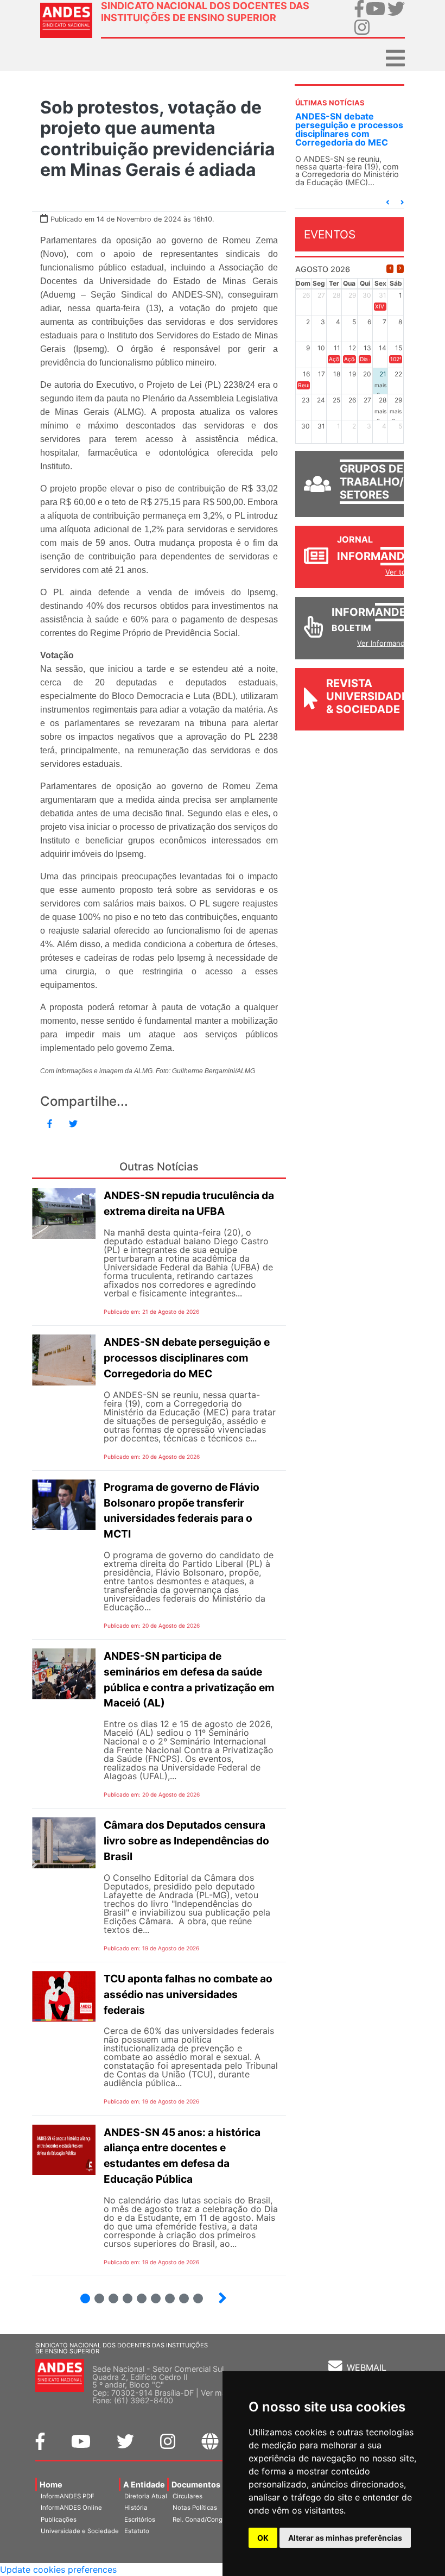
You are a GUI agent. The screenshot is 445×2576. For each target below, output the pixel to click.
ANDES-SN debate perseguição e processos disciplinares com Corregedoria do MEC (349, 129)
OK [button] (263, 2538)
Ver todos (402, 572)
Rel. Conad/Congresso (206, 2520)
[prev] (390, 269)
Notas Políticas (195, 2508)
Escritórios (140, 2520)
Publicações (59, 2520)
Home (51, 2484)
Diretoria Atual (146, 2496)
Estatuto (137, 2531)
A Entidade (144, 2484)
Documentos (196, 2484)
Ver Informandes (385, 643)
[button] (387, 202)
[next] (400, 269)
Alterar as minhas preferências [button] (345, 2538)
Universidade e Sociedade (80, 2531)
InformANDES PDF (68, 2496)
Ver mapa (218, 2393)
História (136, 2508)
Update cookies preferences (58, 2569)
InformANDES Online (71, 2508)
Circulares (187, 2496)
